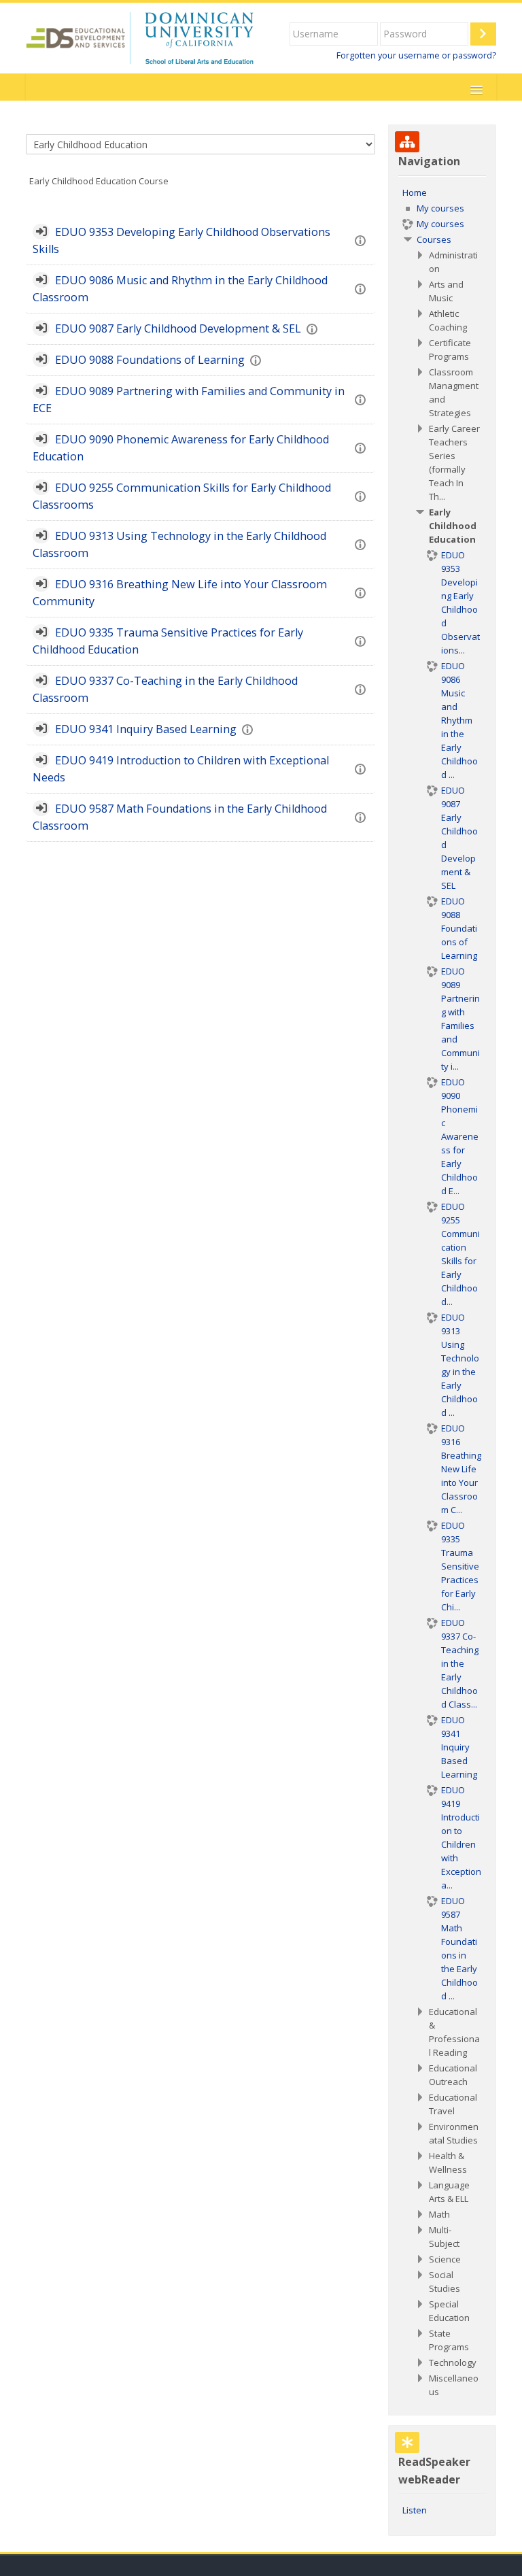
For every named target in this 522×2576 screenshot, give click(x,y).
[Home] (140, 37)
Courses (434, 239)
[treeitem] (442, 1292)
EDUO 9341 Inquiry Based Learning (146, 729)
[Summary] (363, 240)
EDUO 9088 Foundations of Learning (150, 360)
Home (415, 192)
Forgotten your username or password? (416, 55)
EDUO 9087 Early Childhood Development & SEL (178, 328)
